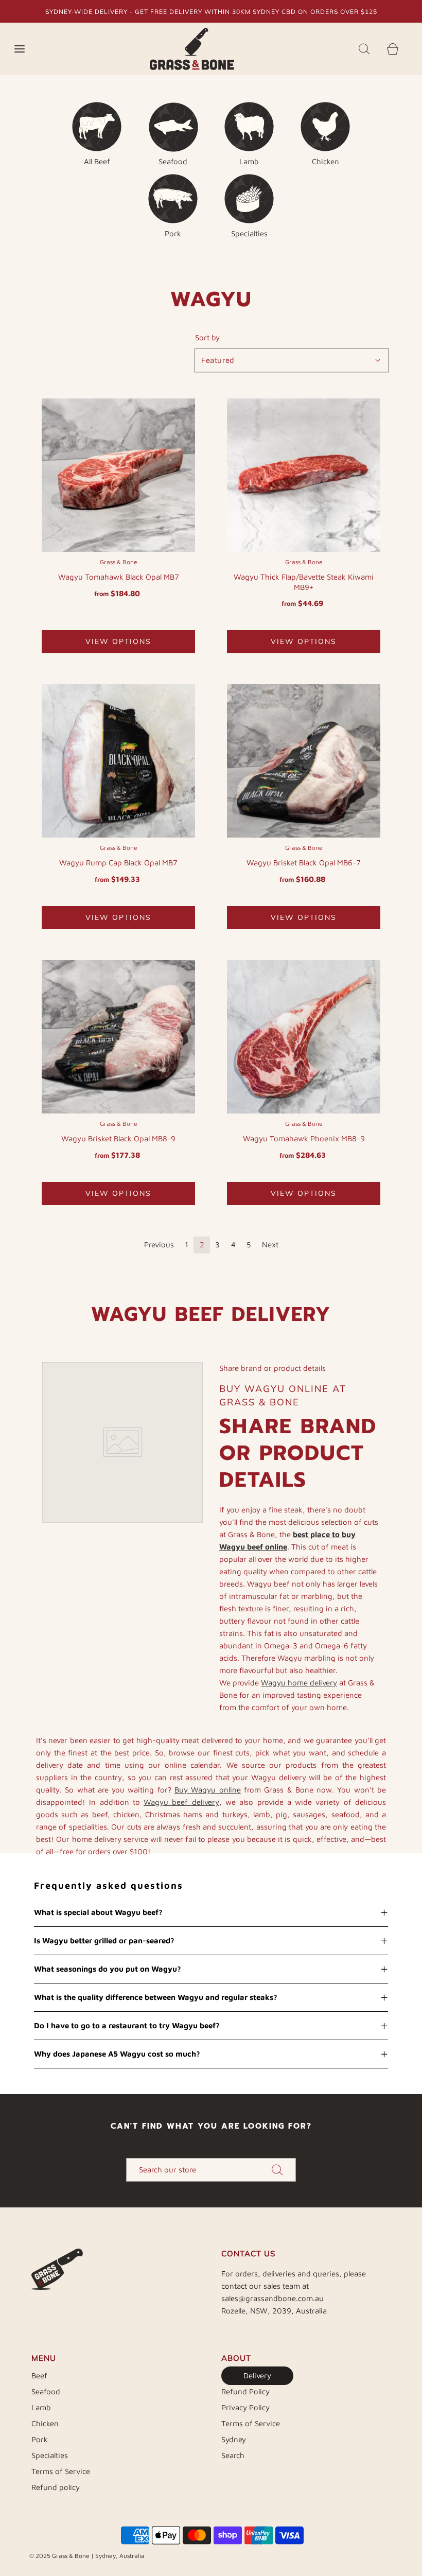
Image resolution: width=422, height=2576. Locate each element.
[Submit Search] (277, 2170)
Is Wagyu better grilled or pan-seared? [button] (104, 1940)
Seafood (46, 2391)
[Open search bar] (364, 49)
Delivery (257, 2375)
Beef (39, 2375)
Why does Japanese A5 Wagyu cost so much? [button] (117, 2054)
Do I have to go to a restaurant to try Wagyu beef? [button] (127, 2025)
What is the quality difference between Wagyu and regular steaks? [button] (156, 1997)
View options (118, 641)
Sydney (234, 2439)
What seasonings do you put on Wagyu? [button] (108, 1969)
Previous (159, 1245)
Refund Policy (245, 2391)
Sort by (207, 337)
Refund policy (56, 2487)
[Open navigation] (19, 49)
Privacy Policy (245, 2407)
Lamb (41, 2407)
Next (270, 1245)
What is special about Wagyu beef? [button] (98, 1912)
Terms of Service (61, 2471)
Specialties (50, 2455)
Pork (40, 2439)
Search (233, 2455)
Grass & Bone (119, 562)
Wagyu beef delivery (181, 1802)
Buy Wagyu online (208, 1790)
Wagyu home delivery (299, 1683)
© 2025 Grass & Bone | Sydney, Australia (87, 2556)
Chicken (45, 2423)
